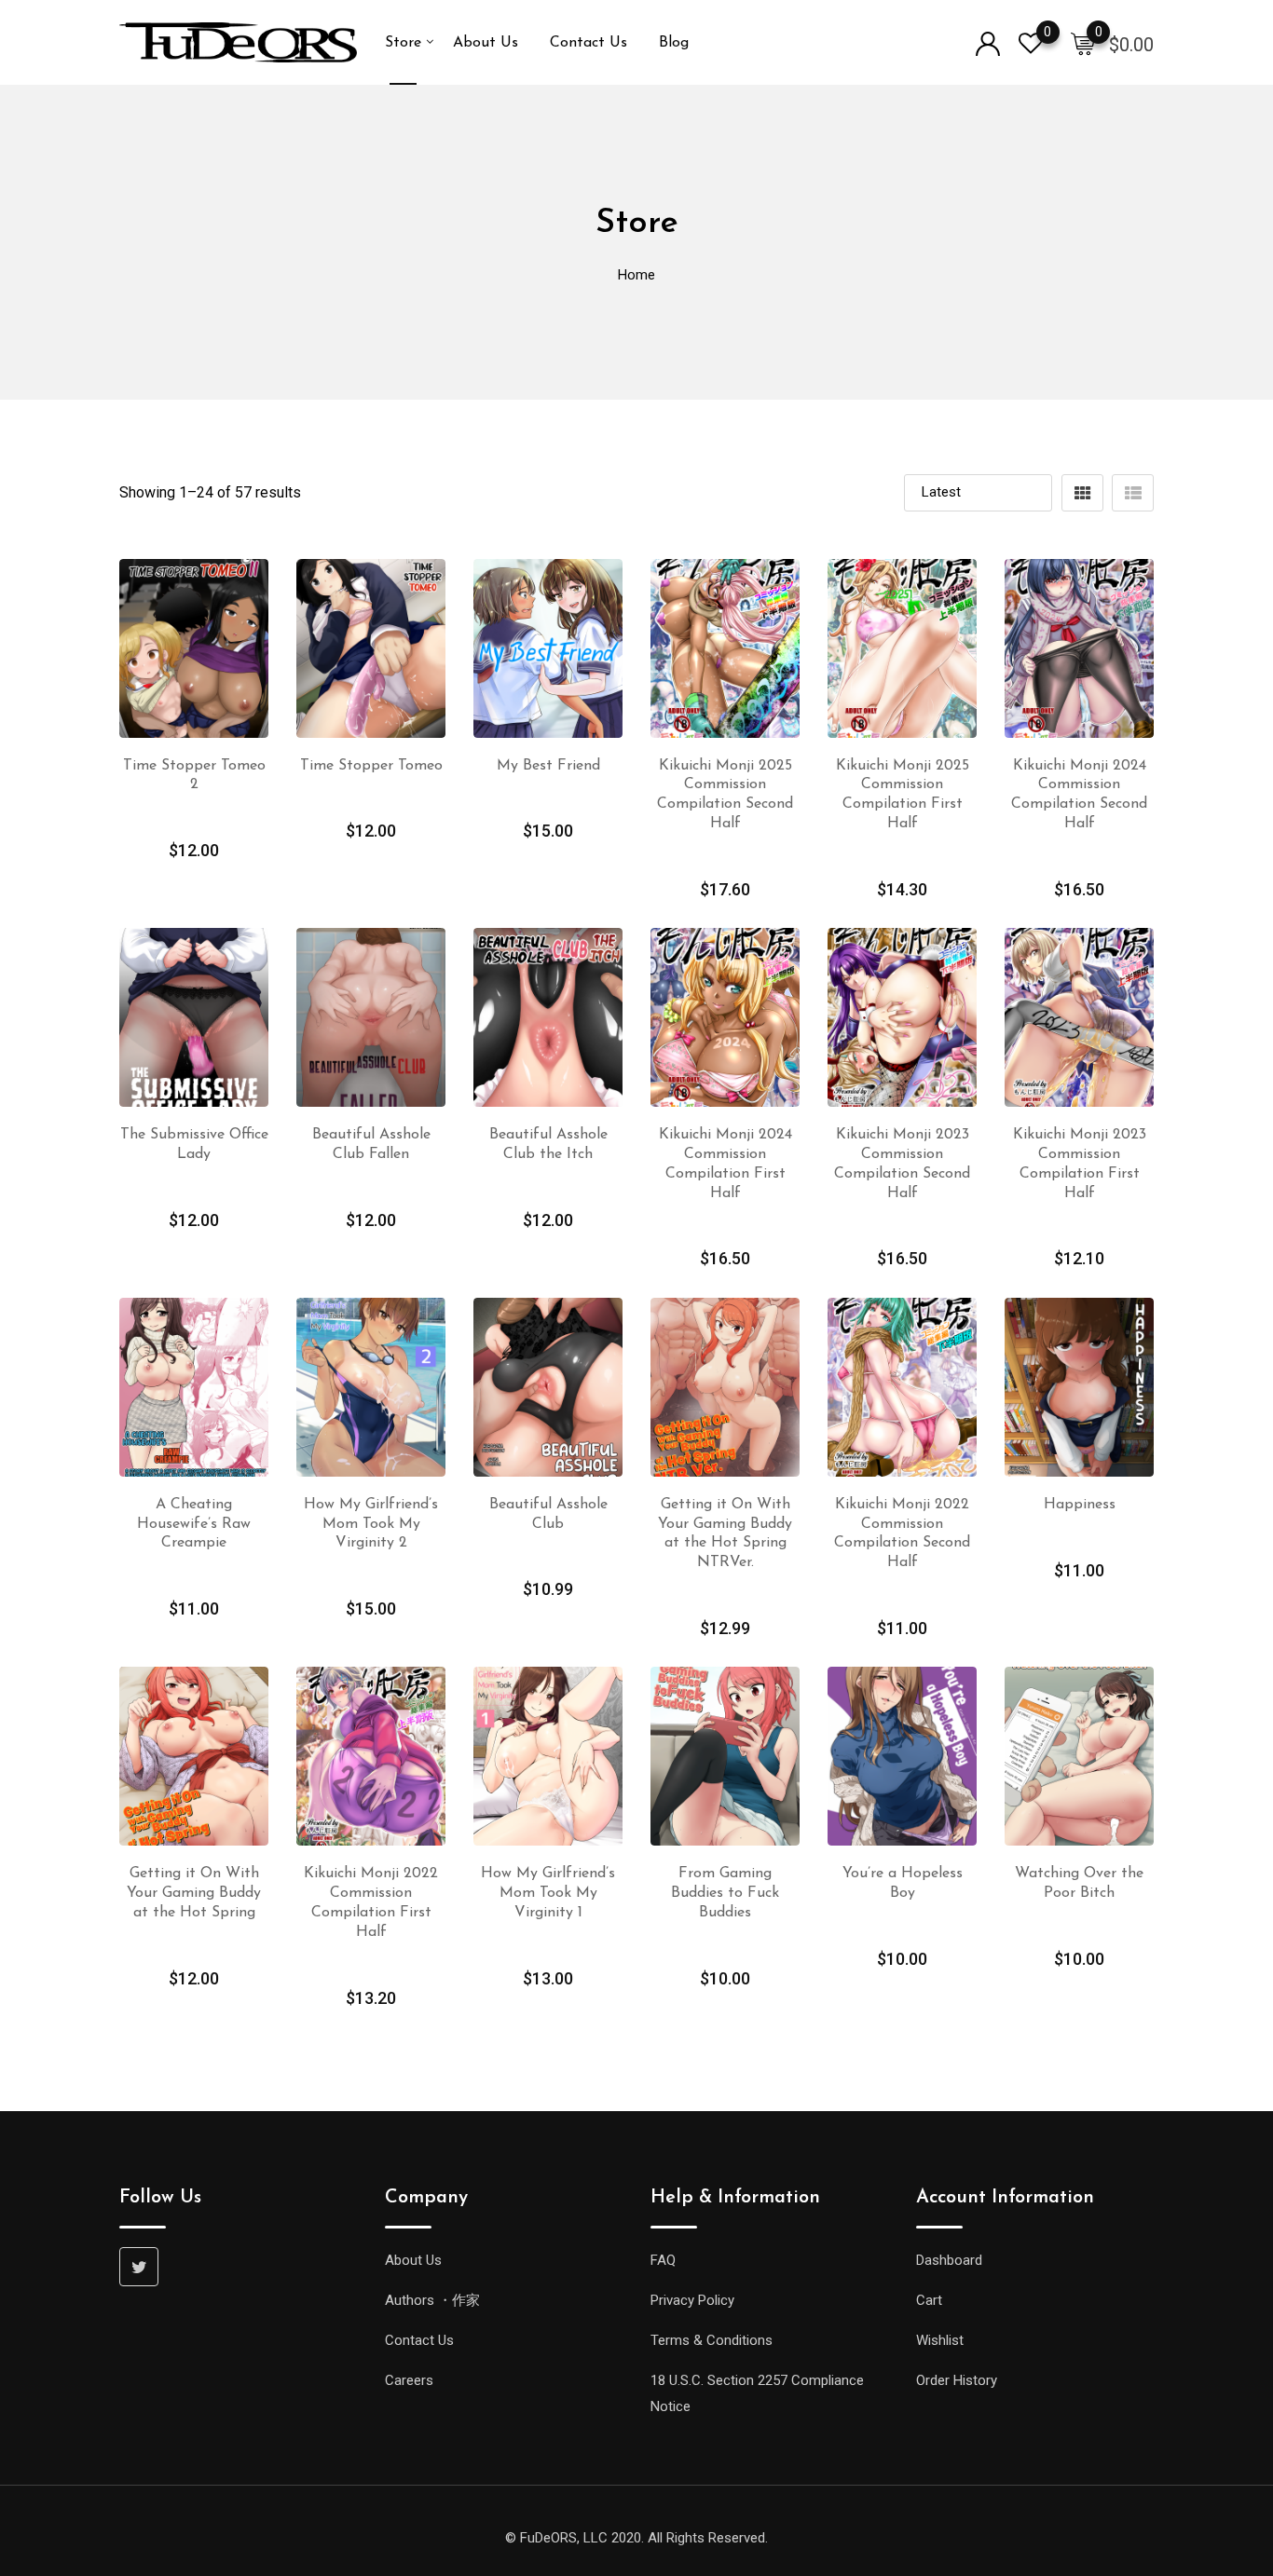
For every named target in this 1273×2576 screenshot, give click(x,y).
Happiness (1080, 1505)
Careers (409, 2380)
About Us (486, 43)
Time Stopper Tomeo (371, 766)
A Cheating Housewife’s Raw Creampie (194, 1524)
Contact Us (589, 43)
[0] (1083, 43)
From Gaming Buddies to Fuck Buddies (725, 1893)
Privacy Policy (692, 2300)
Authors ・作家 (432, 2300)
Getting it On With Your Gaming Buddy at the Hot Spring (194, 1893)
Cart (929, 2300)
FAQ (663, 2260)
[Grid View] (1082, 493)
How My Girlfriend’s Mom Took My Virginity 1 (548, 1893)
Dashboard (949, 2260)
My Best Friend (548, 766)
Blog (674, 43)
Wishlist (940, 2340)
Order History (957, 2380)
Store (403, 43)
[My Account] (988, 42)
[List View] (1133, 493)
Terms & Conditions (712, 2340)
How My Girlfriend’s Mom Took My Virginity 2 (371, 1524)
